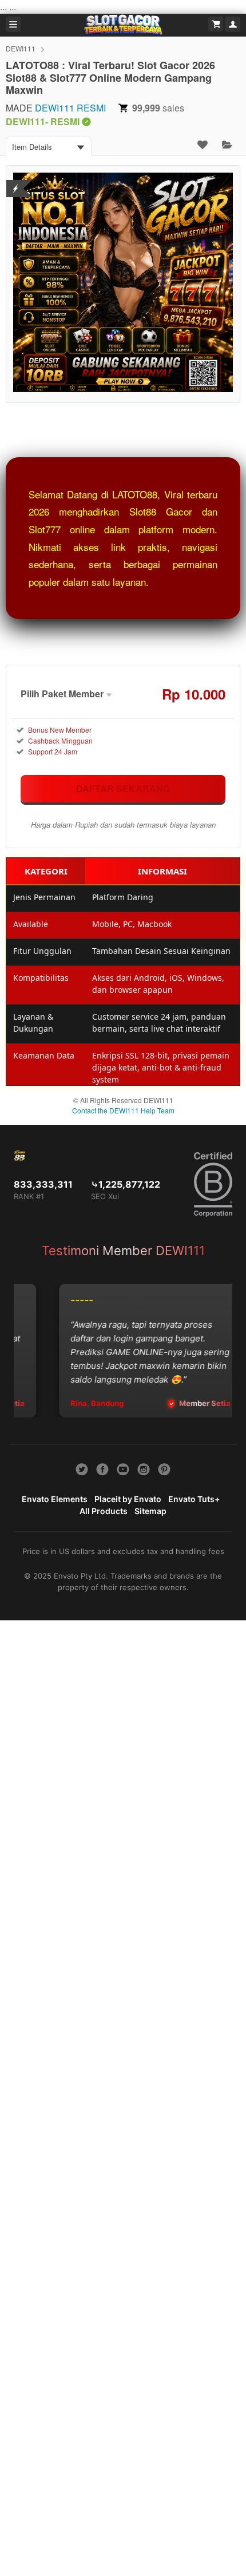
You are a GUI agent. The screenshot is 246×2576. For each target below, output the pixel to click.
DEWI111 (21, 48)
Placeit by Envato (128, 1499)
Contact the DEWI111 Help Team (123, 1110)
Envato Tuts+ (194, 1499)
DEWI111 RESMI (70, 108)
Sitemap (150, 1511)
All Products (104, 1511)
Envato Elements (55, 1499)
